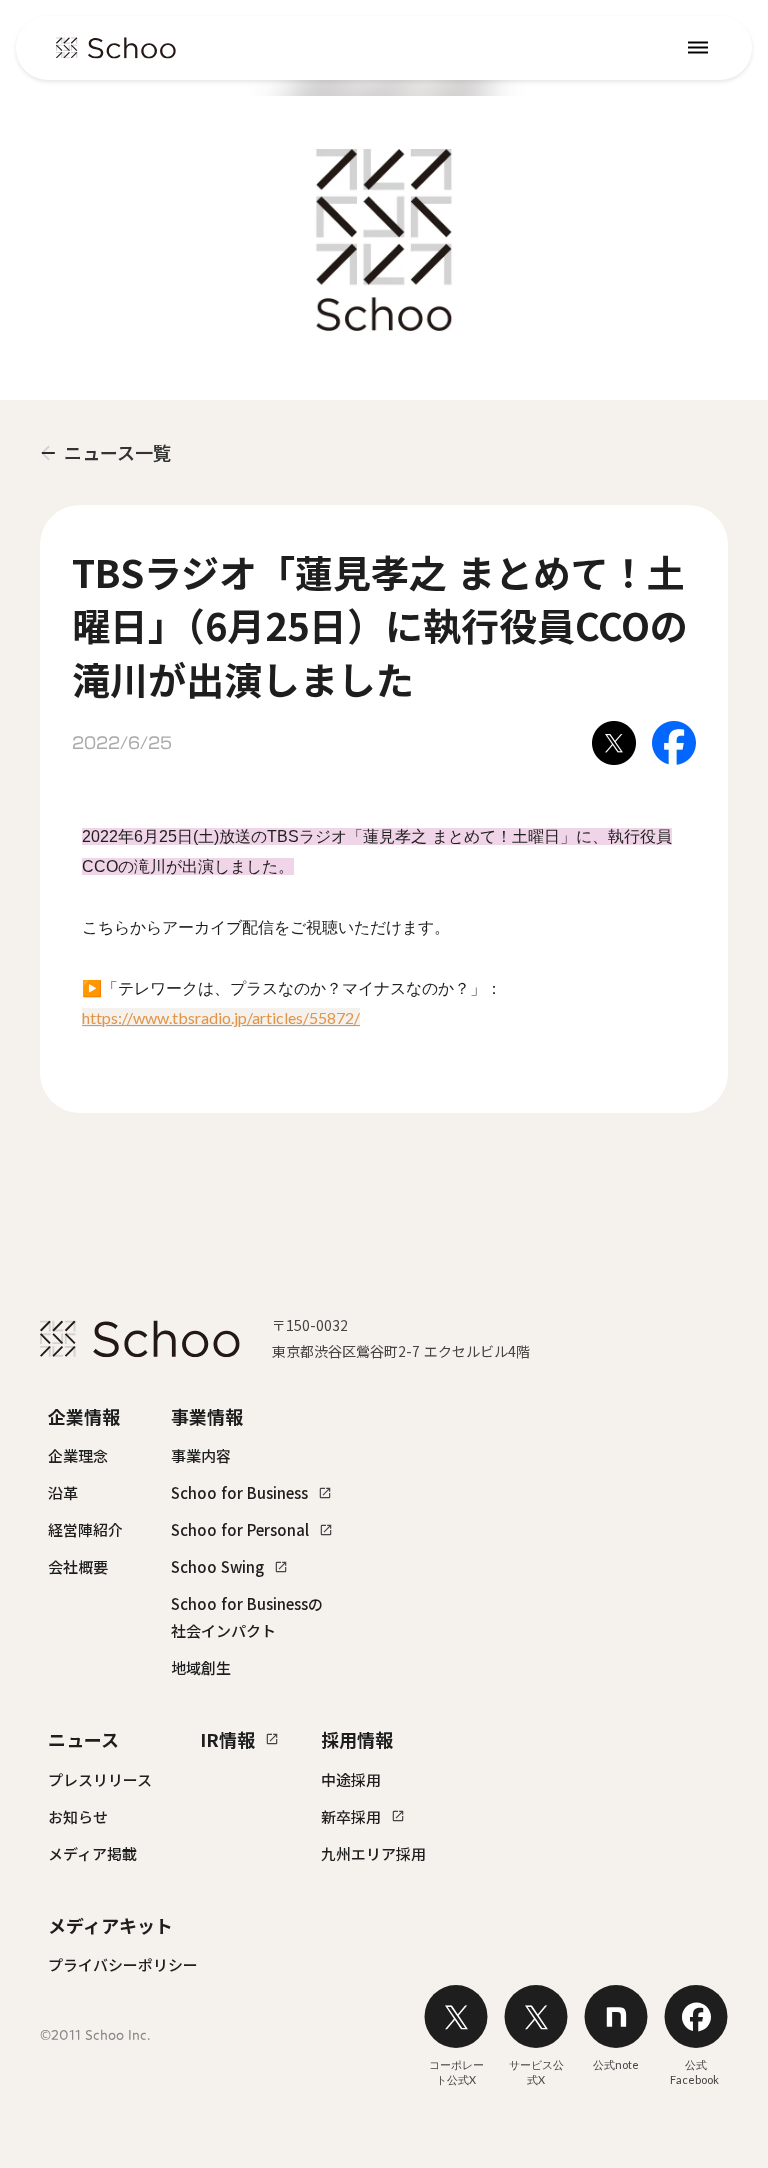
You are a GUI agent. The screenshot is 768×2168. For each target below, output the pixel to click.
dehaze (698, 48)
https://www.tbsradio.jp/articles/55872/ (221, 1017)
